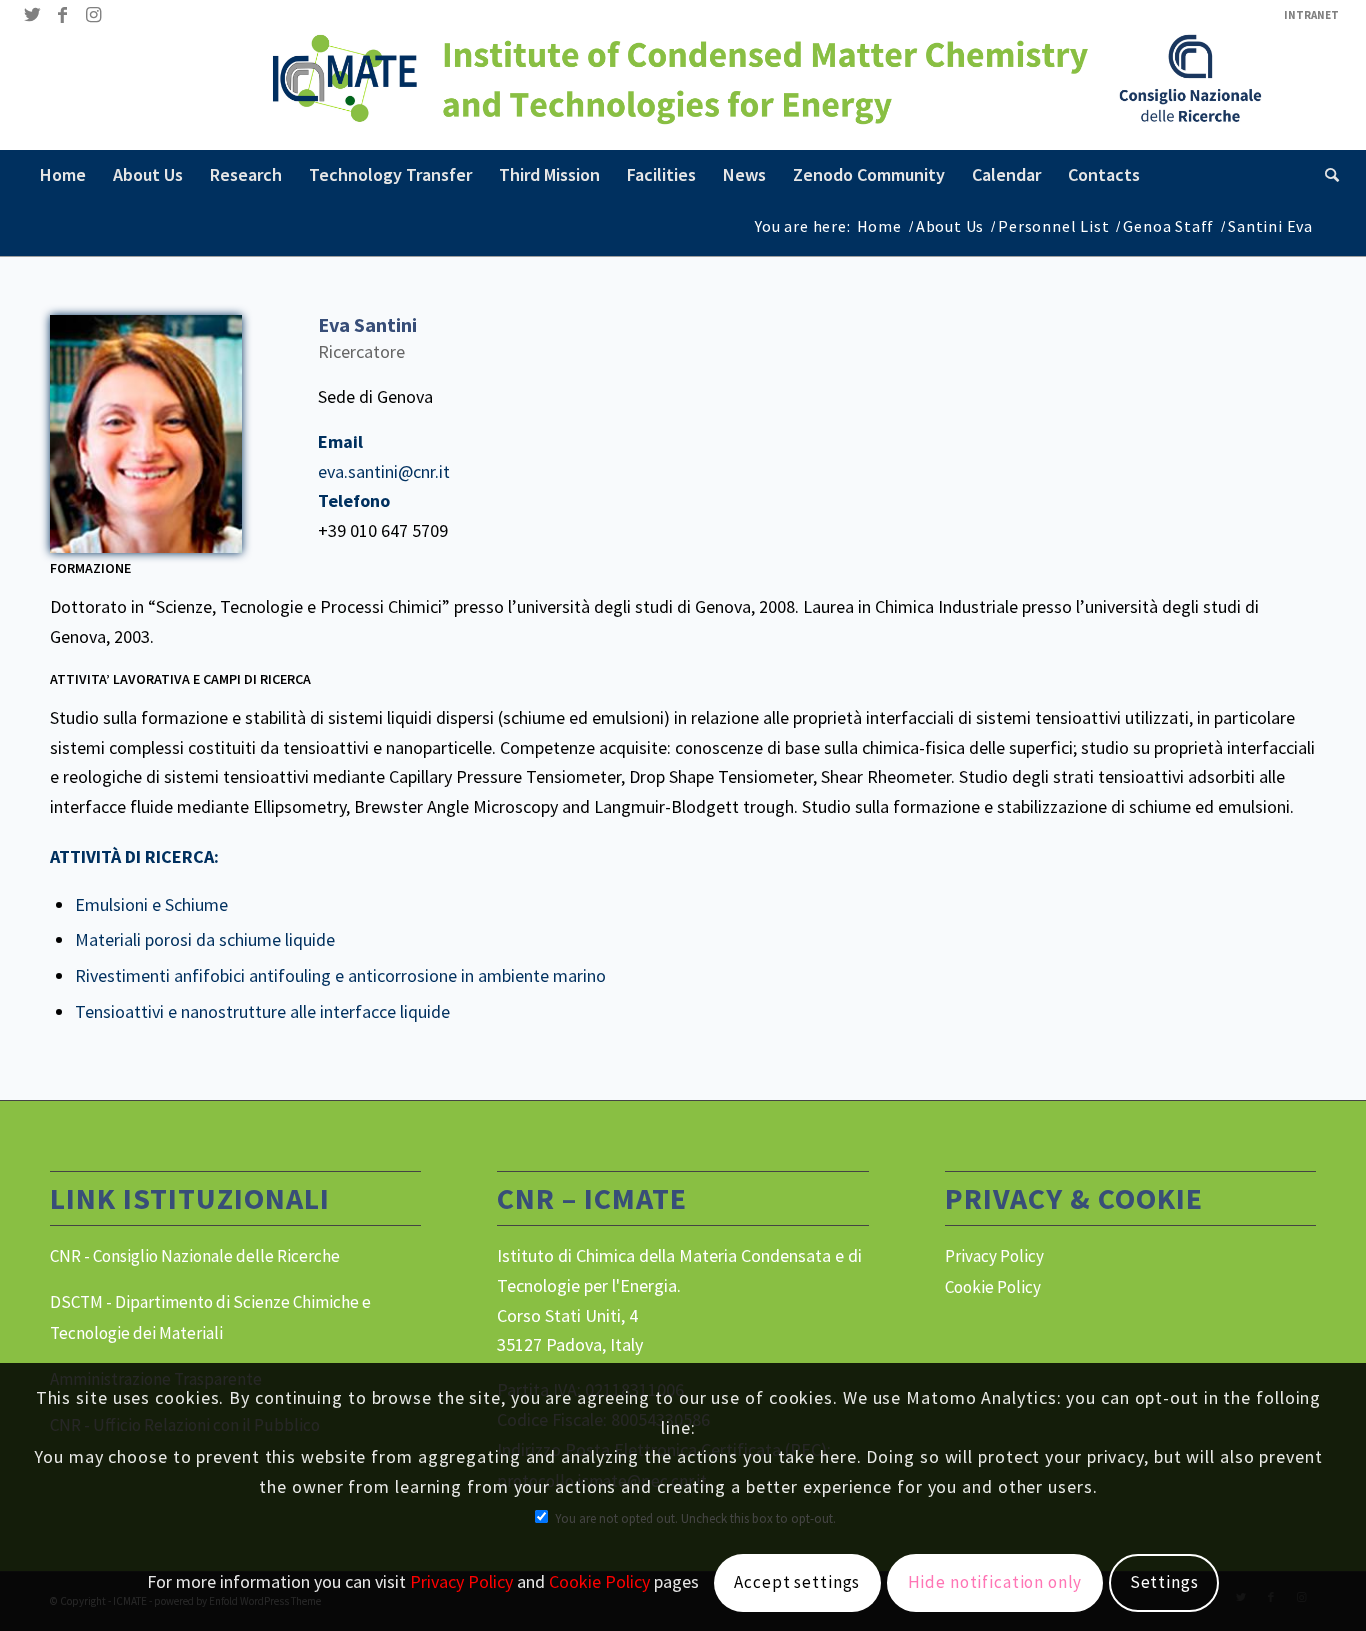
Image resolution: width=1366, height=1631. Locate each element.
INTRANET (1311, 15)
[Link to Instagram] (93, 15)
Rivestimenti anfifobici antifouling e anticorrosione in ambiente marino (340, 975)
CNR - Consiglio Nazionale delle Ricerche (195, 1256)
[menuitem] (1306, 15)
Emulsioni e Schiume (151, 904)
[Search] (1325, 175)
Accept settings (797, 1582)
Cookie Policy (993, 1287)
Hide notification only (995, 1582)
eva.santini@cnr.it (384, 471)
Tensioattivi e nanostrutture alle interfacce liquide (262, 1011)
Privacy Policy (994, 1256)
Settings (1164, 1582)
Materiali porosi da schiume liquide (205, 939)
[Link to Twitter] (32, 15)
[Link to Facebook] (62, 15)
